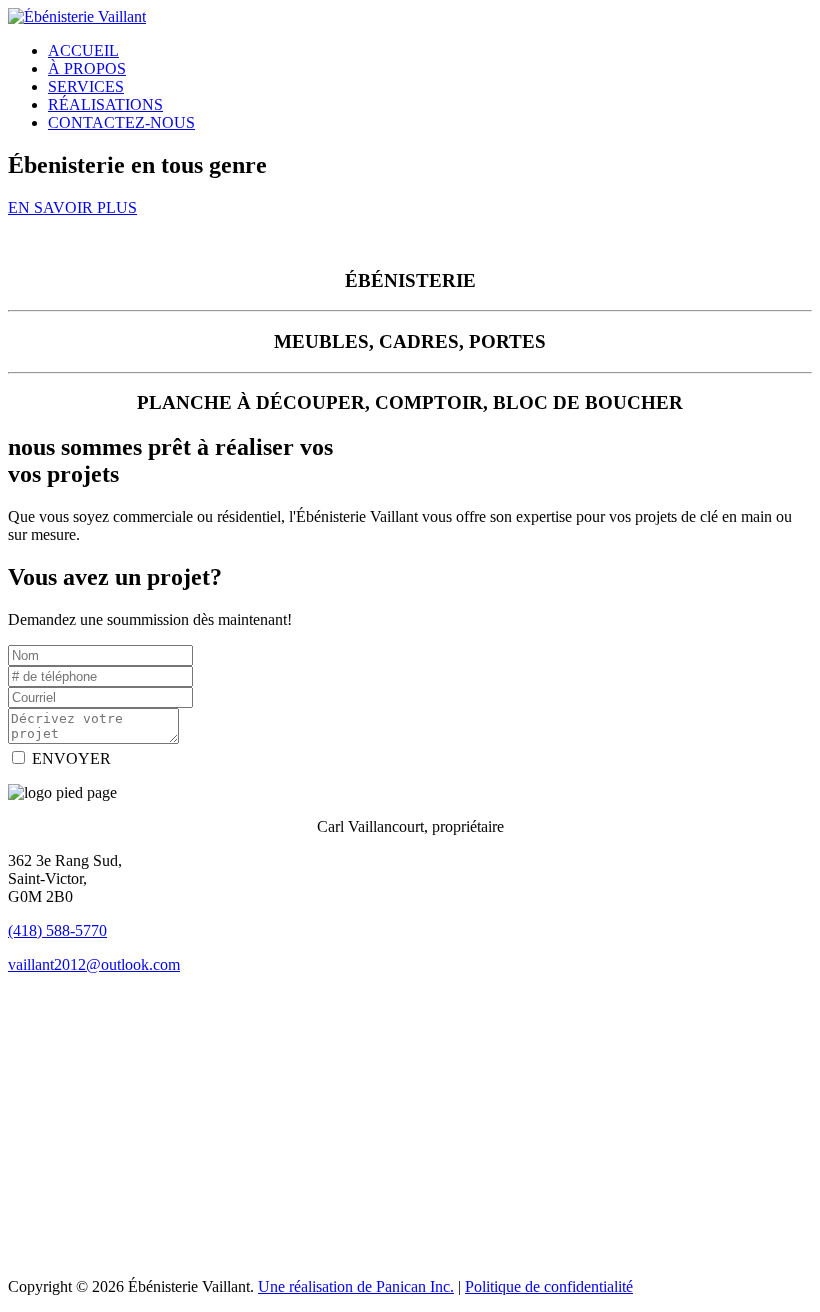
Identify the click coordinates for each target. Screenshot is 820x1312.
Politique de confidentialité (549, 1286)
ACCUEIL (83, 50)
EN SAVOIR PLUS (72, 207)
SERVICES (86, 86)
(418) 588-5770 (57, 930)
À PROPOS (87, 68)
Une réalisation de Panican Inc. (356, 1286)
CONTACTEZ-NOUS (121, 122)
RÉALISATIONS (105, 104)
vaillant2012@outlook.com (94, 964)
